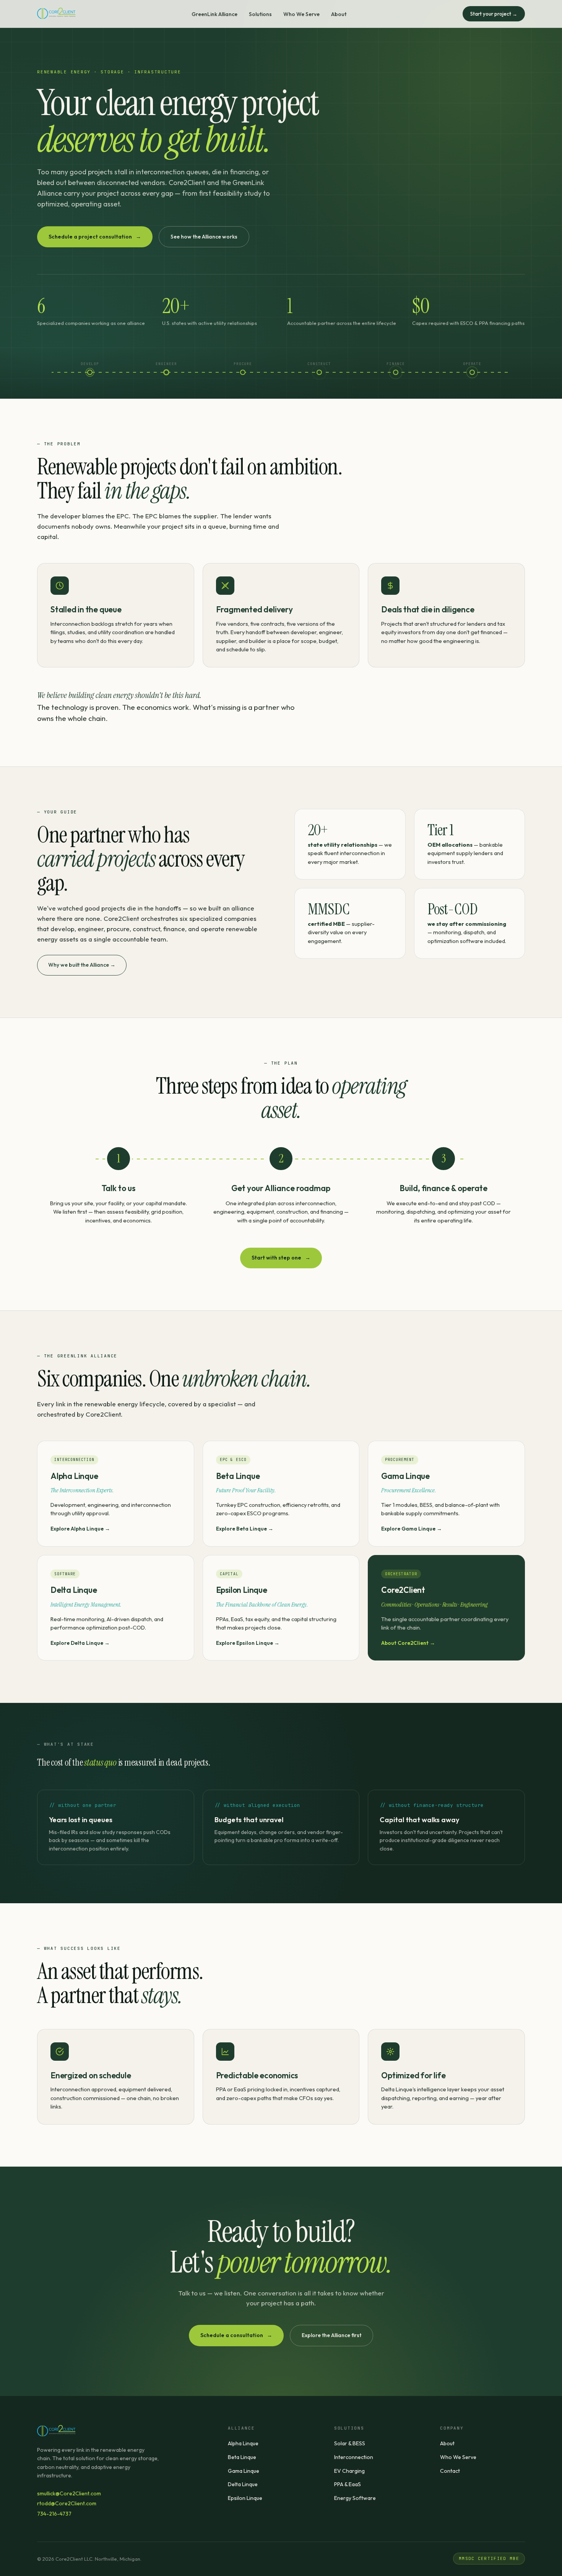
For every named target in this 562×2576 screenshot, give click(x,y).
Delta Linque (243, 2484)
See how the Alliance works (204, 237)
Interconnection (354, 2457)
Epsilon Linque (245, 2498)
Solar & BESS (350, 2443)
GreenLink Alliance (214, 14)
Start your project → (494, 14)
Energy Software (355, 2498)
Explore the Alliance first (331, 2335)
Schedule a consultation (236, 2335)
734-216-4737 (54, 2514)
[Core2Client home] (56, 14)
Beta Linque (242, 2457)
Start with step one (281, 1258)
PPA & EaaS (348, 2484)
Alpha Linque (243, 2443)
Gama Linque (244, 2471)
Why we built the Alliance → (82, 965)
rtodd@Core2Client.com (67, 2503)
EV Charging (349, 2471)
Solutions (260, 14)
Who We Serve (301, 14)
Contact (450, 2471)
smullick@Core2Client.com (69, 2493)
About (339, 14)
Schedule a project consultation (95, 237)
